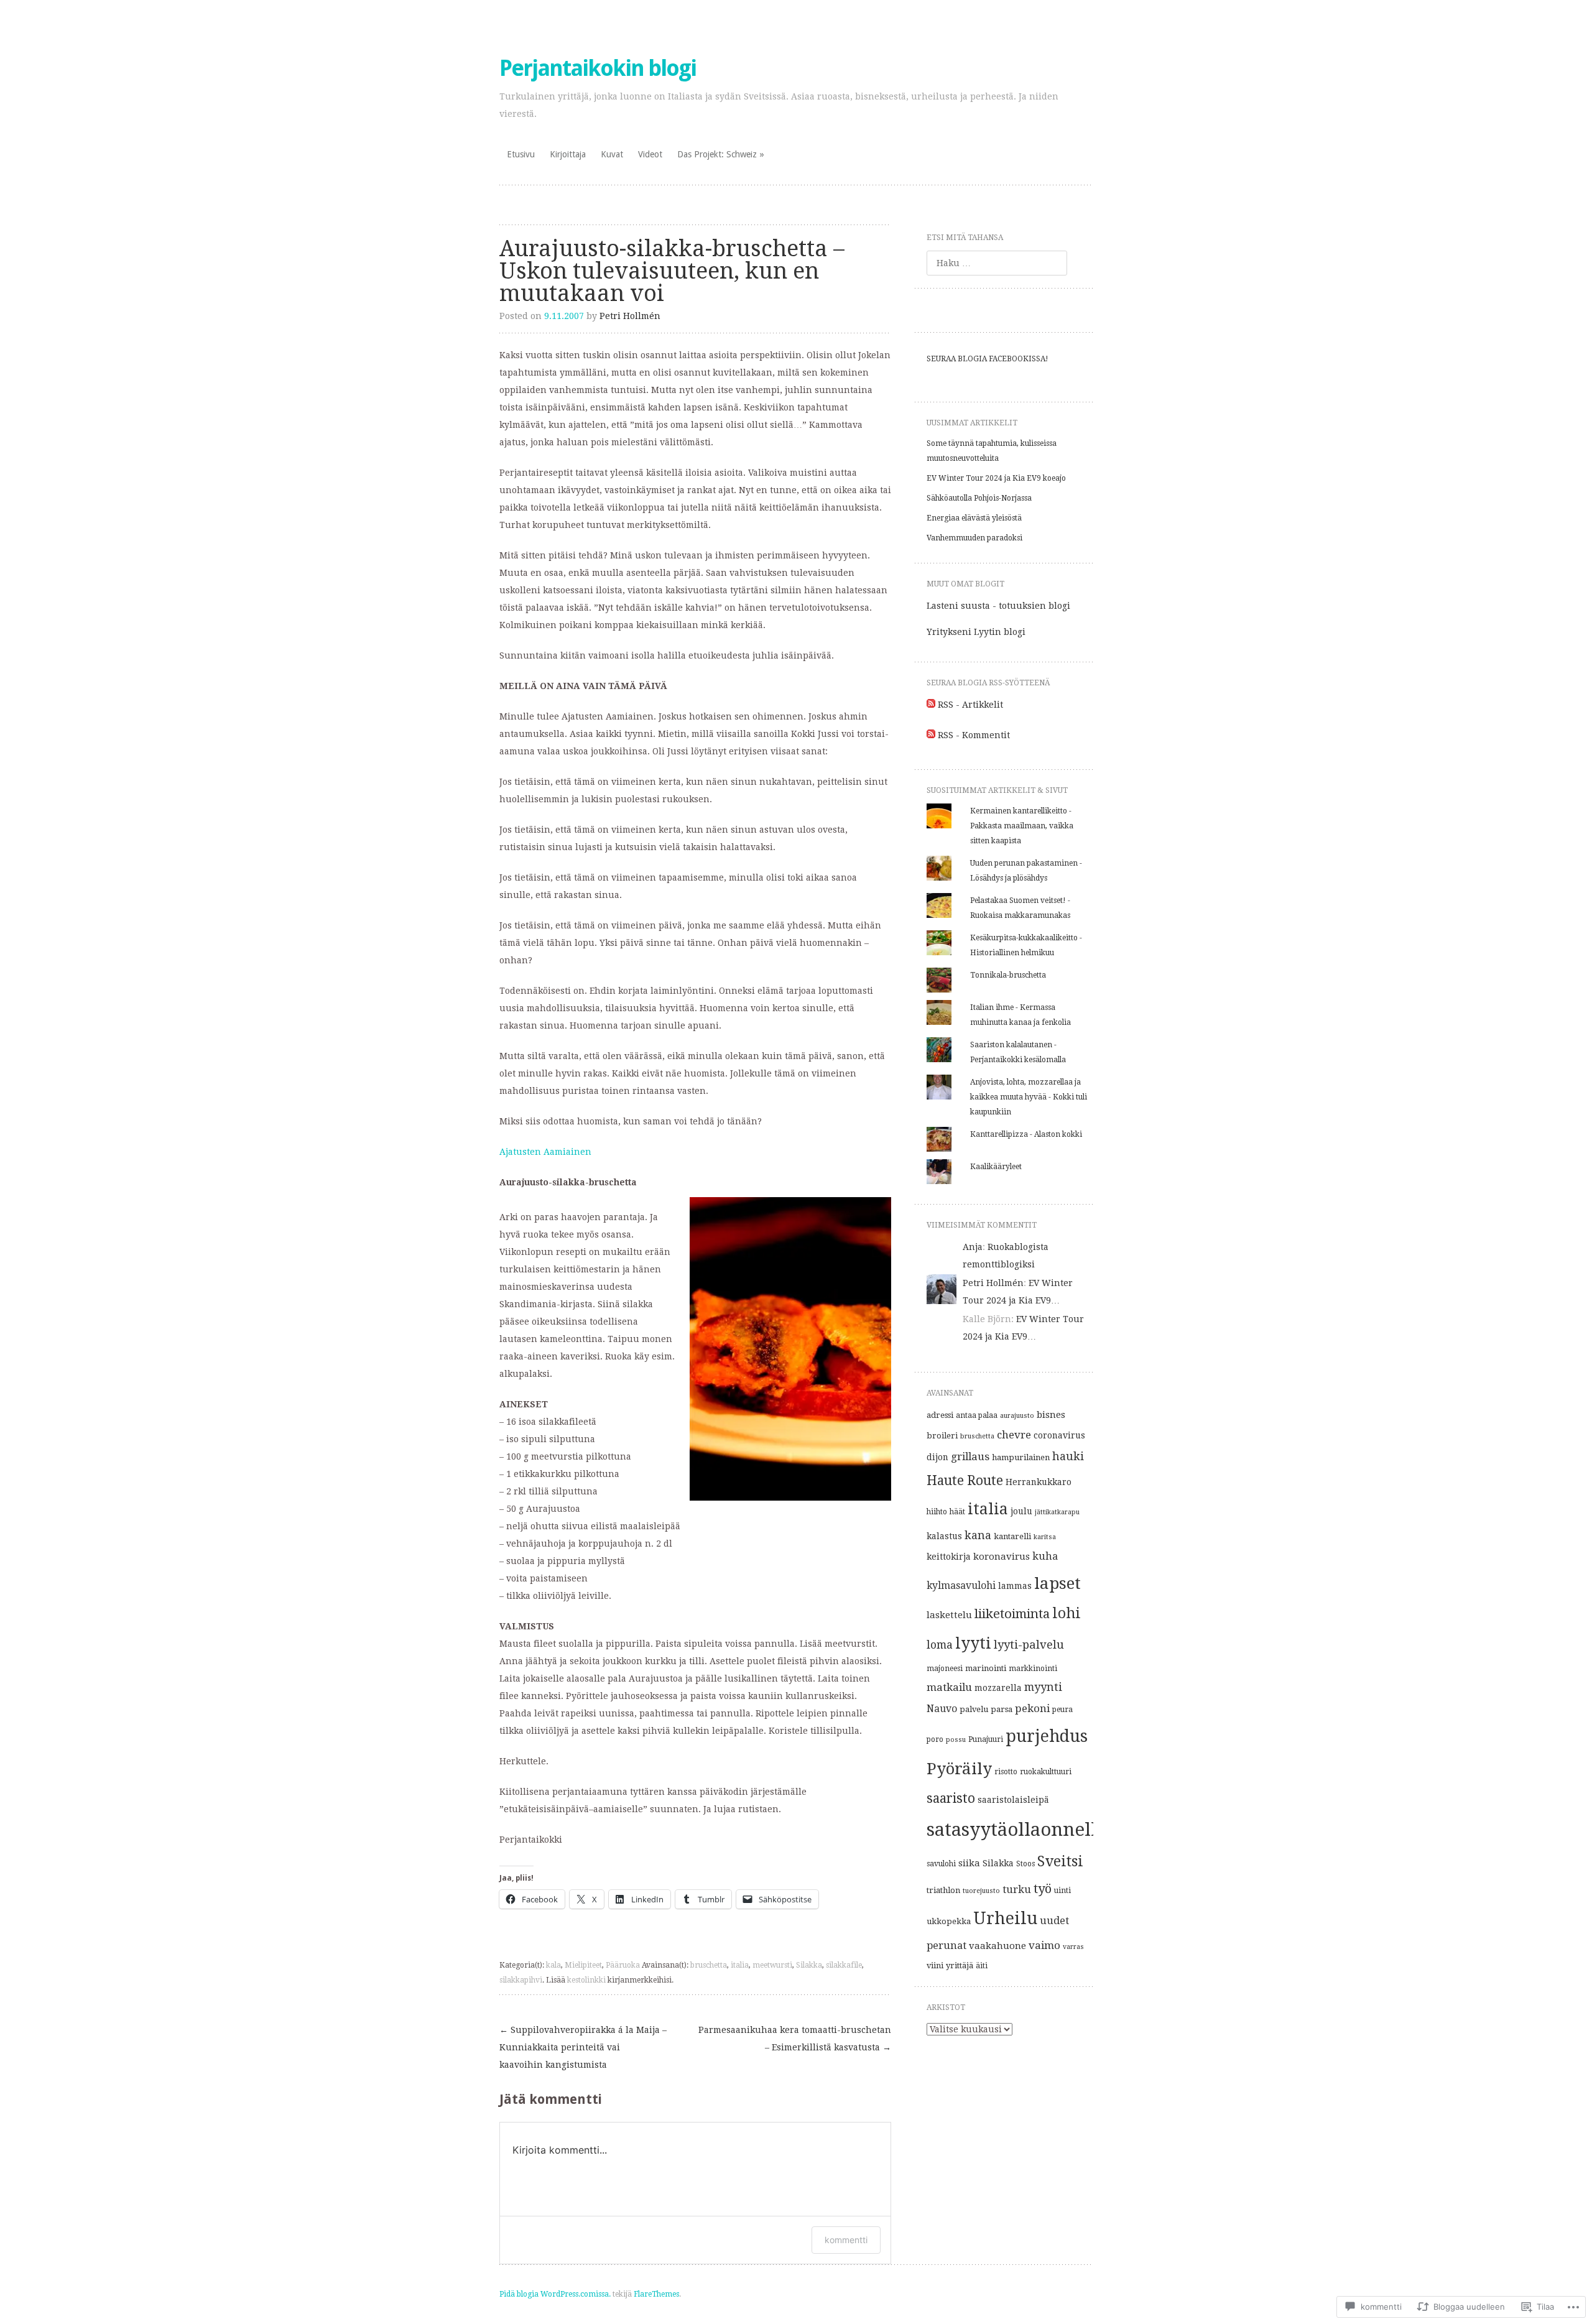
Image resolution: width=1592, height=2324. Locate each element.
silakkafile (844, 1965)
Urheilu (1005, 1918)
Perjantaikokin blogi (598, 68)
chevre (1014, 1435)
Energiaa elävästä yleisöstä (974, 518)
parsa (1002, 1709)
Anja (973, 1247)
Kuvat (612, 154)
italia (740, 1965)
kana (978, 1535)
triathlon (943, 1890)
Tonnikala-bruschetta (1008, 975)
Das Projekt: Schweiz (717, 154)
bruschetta (709, 1965)
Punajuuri (986, 1739)
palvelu (974, 1709)
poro (935, 1739)
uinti (1062, 1891)
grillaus (970, 1456)
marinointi (986, 1668)
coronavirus (1059, 1435)
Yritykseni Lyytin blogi (976, 632)
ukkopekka (949, 1921)
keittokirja (949, 1557)
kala (553, 1965)
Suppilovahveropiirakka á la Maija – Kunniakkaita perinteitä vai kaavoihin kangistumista (583, 2047)
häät (957, 1512)
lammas (1015, 1586)
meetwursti (772, 1965)
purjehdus (1047, 1736)
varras (1073, 1947)
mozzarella (998, 1688)
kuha (1045, 1556)
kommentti (846, 2240)
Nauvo (942, 1709)
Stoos (1025, 1864)
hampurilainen (1021, 1457)
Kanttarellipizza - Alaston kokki (1026, 1134)
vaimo (1044, 1945)
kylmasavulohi (961, 1586)
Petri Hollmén (630, 316)
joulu (1021, 1511)
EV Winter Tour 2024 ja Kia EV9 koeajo (996, 478)
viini (935, 1965)
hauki (1068, 1456)
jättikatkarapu (1057, 1512)
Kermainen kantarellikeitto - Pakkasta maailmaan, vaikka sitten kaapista (1022, 826)
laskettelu (949, 1615)
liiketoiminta (1012, 1614)
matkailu (949, 1687)
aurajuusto (1017, 1416)
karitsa (1045, 1537)
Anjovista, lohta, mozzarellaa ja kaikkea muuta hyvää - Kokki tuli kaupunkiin (1029, 1097)
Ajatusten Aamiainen (545, 1152)
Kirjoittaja (568, 154)
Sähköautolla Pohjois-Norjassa (979, 498)
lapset (1057, 1583)
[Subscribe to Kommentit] (931, 735)
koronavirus (1002, 1557)
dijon (937, 1457)
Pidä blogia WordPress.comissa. (555, 2294)
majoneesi (945, 1669)
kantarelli (1012, 1536)
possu (956, 1740)
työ (1043, 1889)
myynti (1043, 1687)
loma (940, 1645)
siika (969, 1863)
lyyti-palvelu (1029, 1645)
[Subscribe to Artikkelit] (931, 705)
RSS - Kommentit (974, 735)
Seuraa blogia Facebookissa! (988, 359)
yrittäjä (960, 1965)
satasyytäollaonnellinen (1032, 1830)
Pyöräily (959, 1769)
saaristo (951, 1798)
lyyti (973, 1643)
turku (1017, 1890)
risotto (1006, 1772)
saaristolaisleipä (1013, 1800)
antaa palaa (977, 1415)
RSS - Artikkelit (970, 705)
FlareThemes (656, 2294)
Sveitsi (1060, 1862)
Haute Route (965, 1480)
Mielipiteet (583, 1965)
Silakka (809, 1965)
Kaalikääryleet (996, 1167)
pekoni (1032, 1708)
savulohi (941, 1864)
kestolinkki (586, 1980)
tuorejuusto (981, 1891)
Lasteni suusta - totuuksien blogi (998, 606)
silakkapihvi (521, 1980)
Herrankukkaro (1039, 1482)
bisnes (1051, 1415)
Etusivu (521, 154)
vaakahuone (997, 1946)
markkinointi (1033, 1669)
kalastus (944, 1536)
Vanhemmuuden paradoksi (974, 538)
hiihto (937, 1512)
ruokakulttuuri (1046, 1772)
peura (1062, 1710)
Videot (650, 154)
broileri (942, 1436)
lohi (1067, 1613)
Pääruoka (623, 1965)
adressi (940, 1415)
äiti (982, 1966)
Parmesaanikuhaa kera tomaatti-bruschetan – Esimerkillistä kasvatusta (795, 2039)
